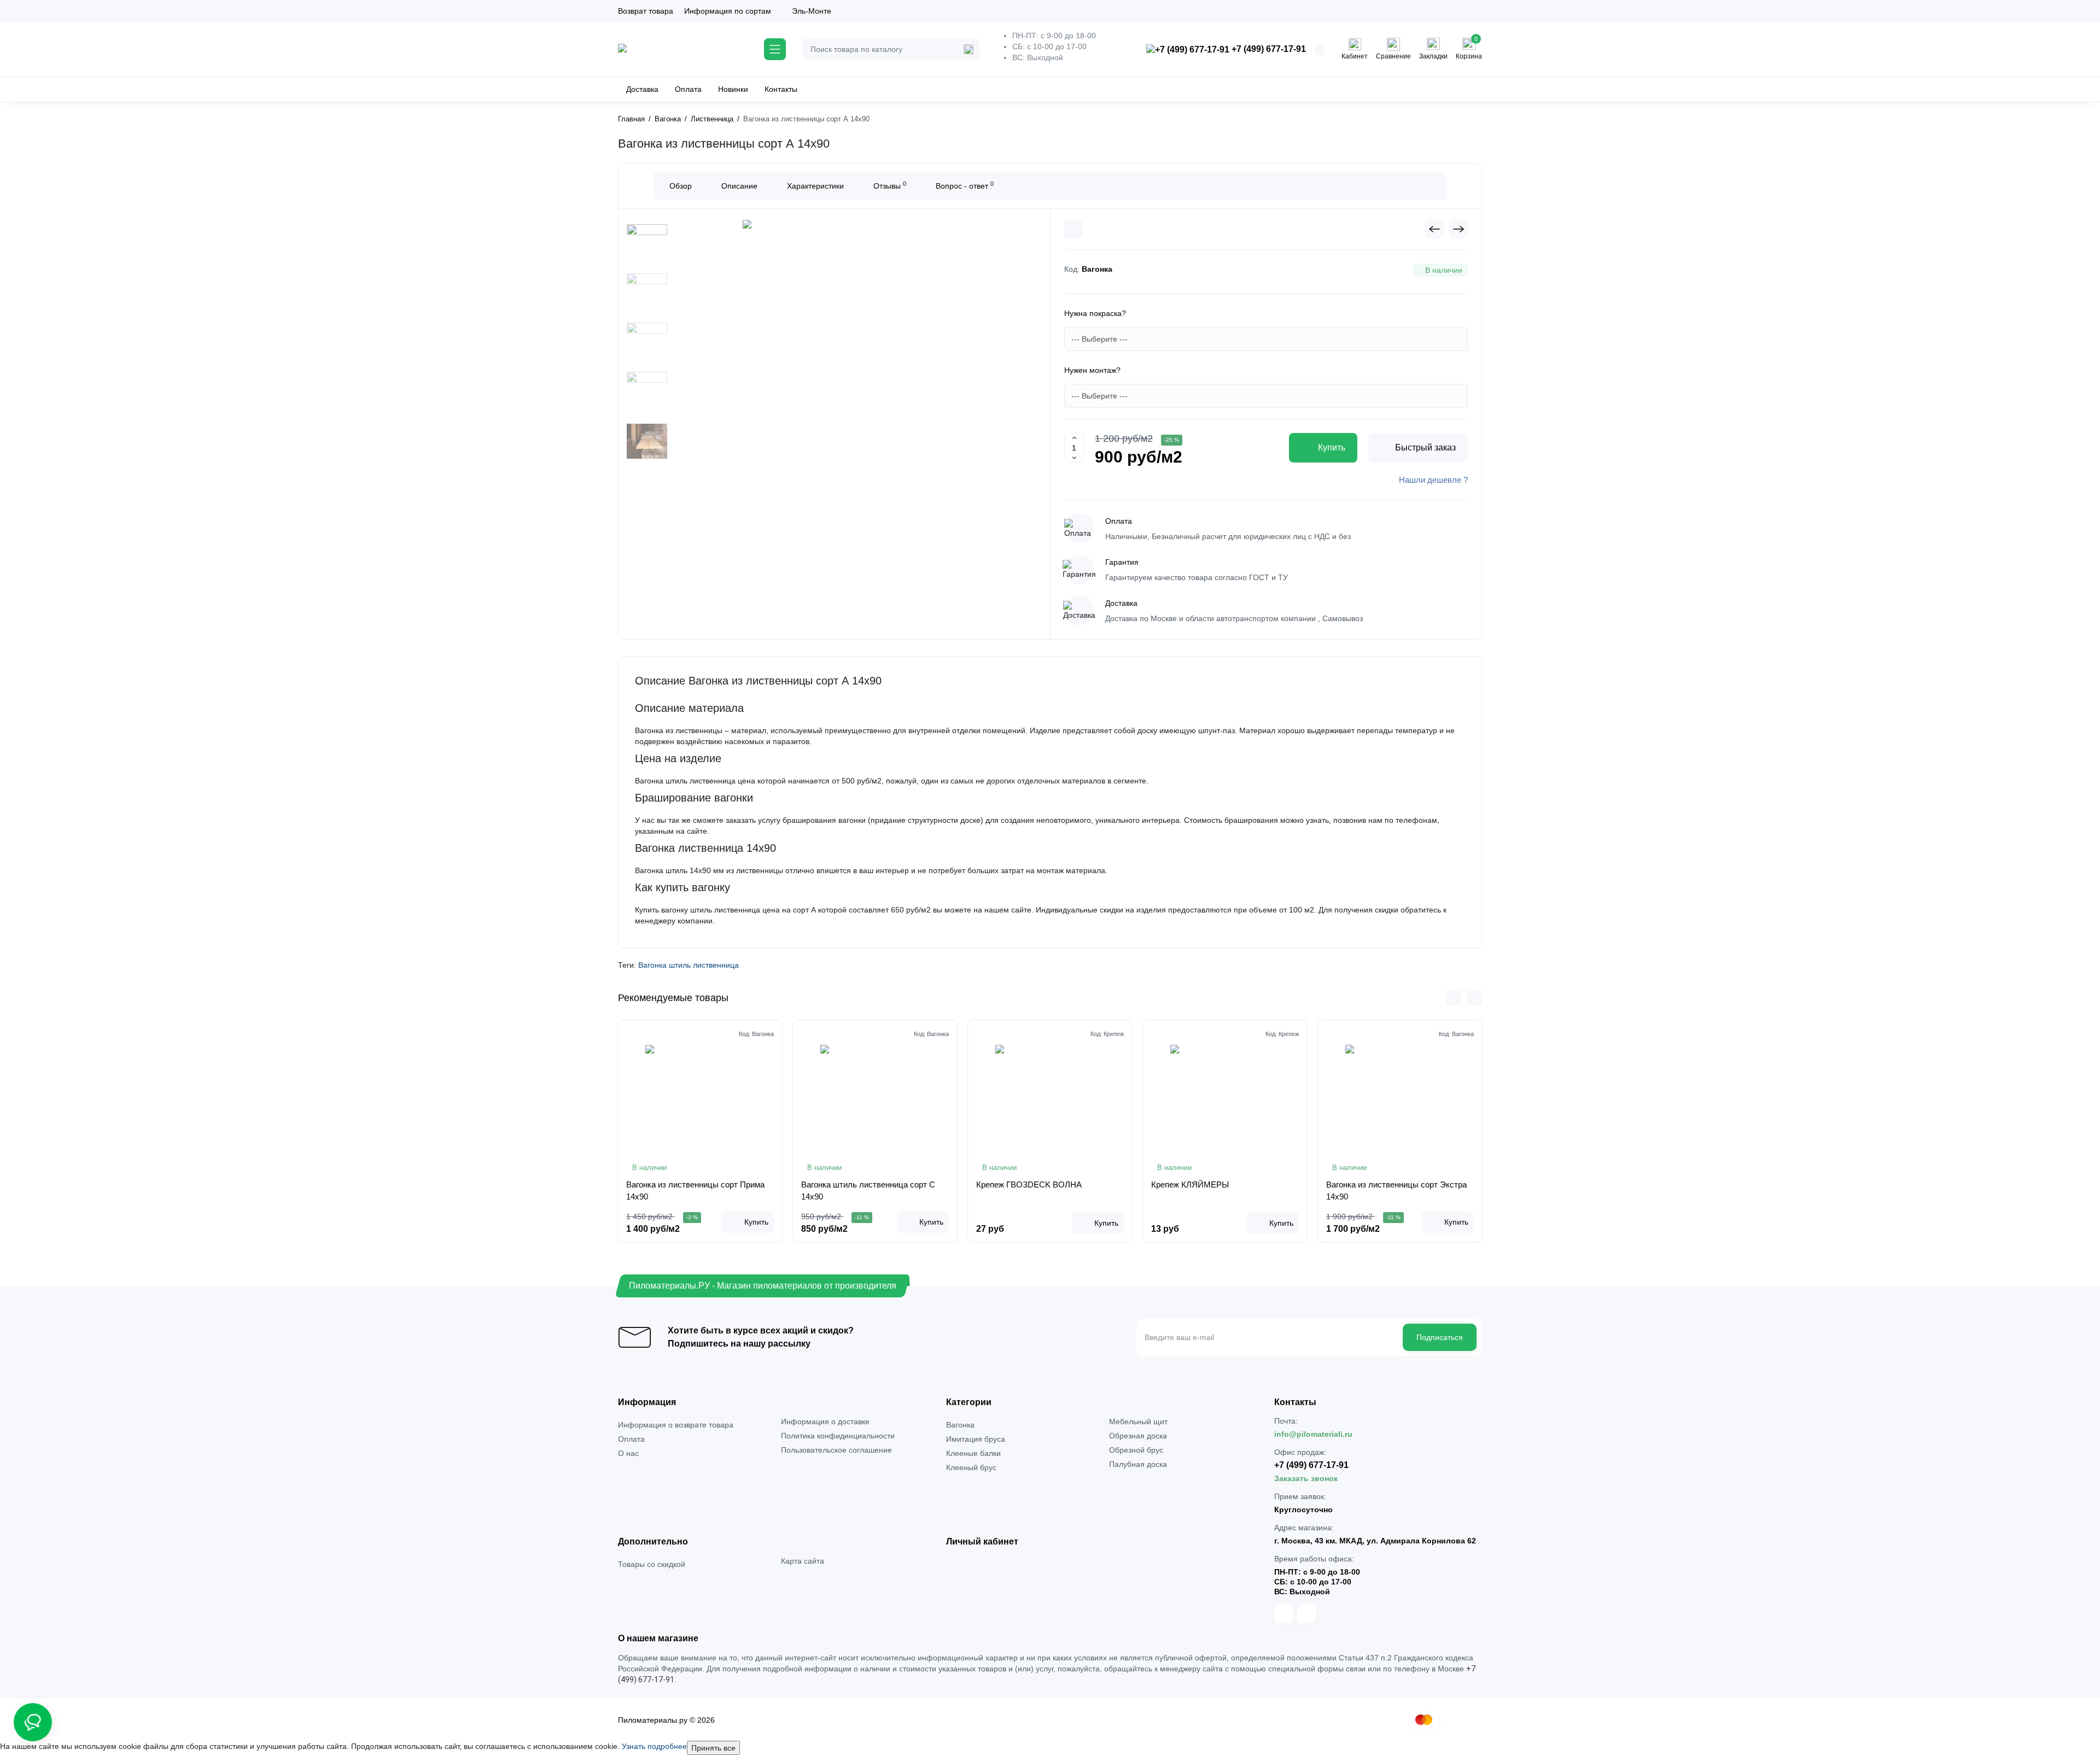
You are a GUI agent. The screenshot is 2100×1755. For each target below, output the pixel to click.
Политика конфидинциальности (838, 1436)
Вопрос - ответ (965, 185)
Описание (739, 186)
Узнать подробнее (654, 1746)
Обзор (681, 186)
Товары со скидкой (652, 1564)
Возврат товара (646, 11)
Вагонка (960, 1425)
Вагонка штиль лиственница (689, 965)
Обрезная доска (1138, 1436)
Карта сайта (803, 1561)
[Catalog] (775, 49)
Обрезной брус (1136, 1450)
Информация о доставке (825, 1421)
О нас (628, 1453)
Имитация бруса (976, 1439)
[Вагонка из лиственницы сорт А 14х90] (852, 356)
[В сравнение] (1074, 229)
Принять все (713, 1748)
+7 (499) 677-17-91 (1268, 49)
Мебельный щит (1138, 1421)
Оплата (631, 1439)
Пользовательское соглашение (836, 1450)
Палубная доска (1138, 1464)
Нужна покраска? (1095, 313)
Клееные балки (973, 1453)
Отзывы (890, 185)
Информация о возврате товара (676, 1425)
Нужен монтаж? (1092, 370)
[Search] (969, 49)
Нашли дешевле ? (1433, 480)
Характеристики (815, 186)
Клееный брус (971, 1467)
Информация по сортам (728, 11)
